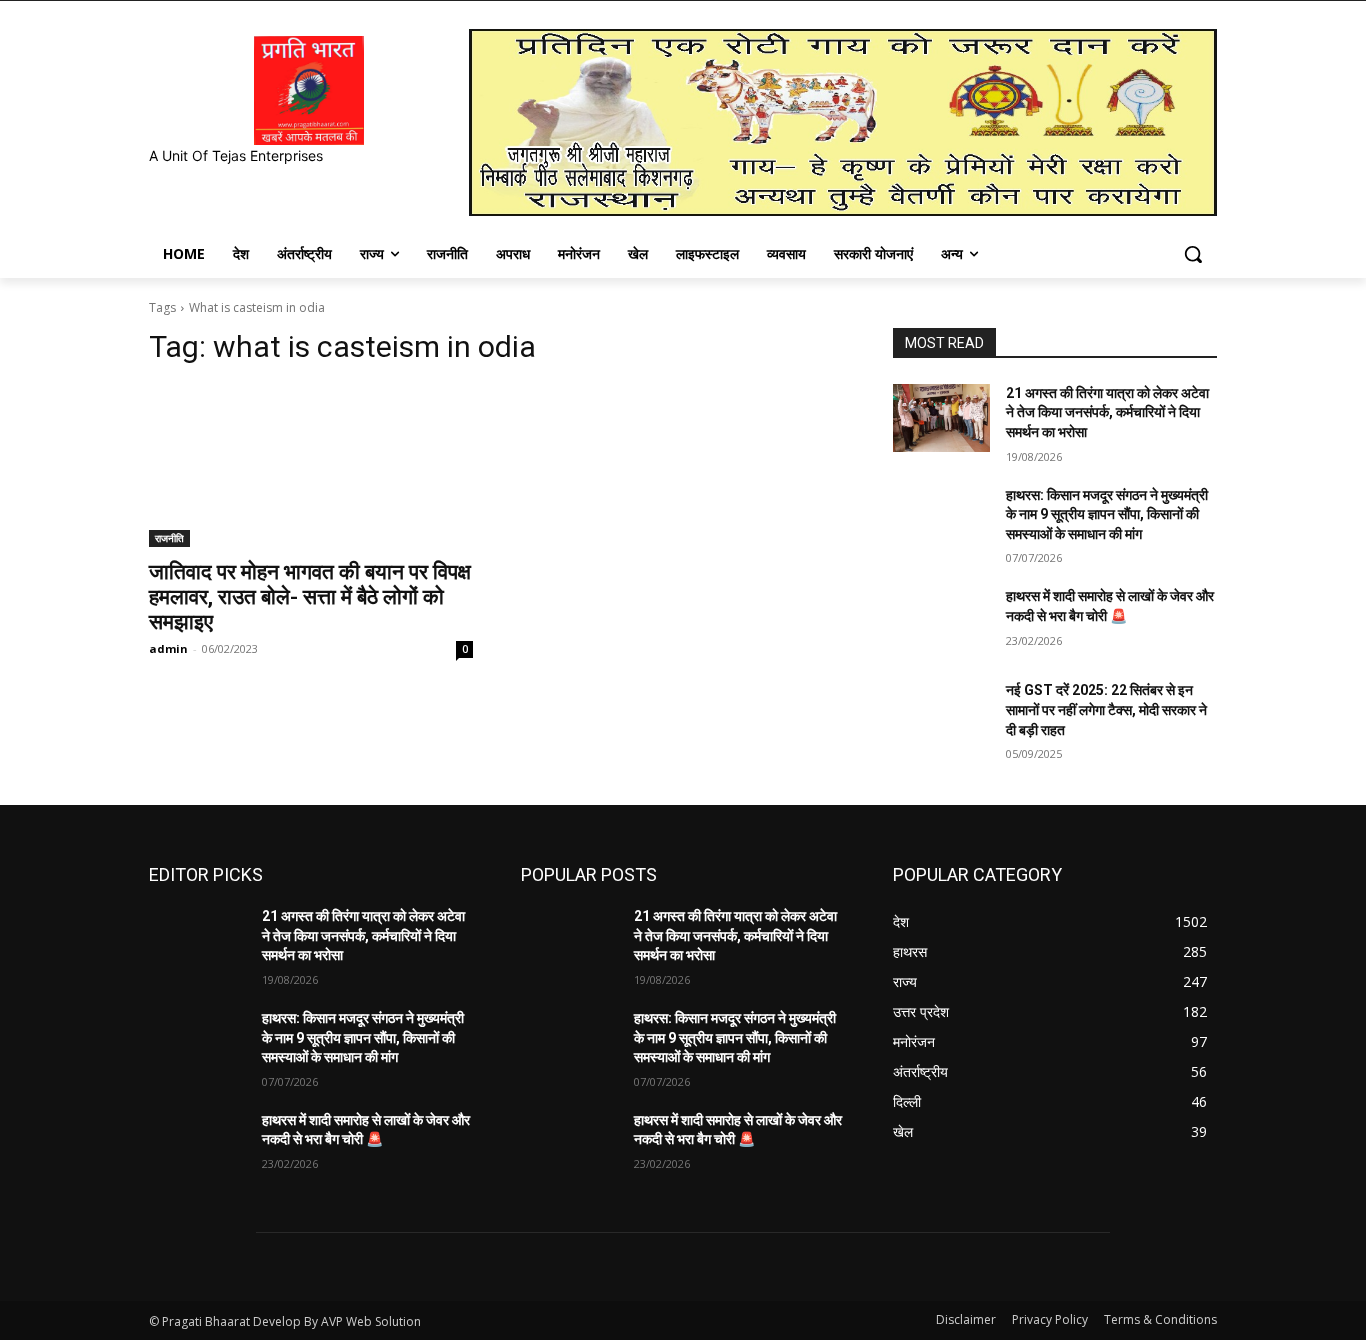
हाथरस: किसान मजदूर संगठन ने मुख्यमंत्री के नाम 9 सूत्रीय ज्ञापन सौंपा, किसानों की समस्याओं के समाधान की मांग (1107, 514)
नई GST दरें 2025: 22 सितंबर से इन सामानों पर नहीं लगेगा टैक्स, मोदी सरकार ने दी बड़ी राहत (1106, 709)
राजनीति (169, 538)
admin (168, 648)
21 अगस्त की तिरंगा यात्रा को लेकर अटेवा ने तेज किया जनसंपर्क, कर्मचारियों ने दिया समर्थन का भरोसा (1107, 412)
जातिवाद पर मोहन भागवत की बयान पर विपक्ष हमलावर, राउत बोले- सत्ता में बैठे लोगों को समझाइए (310, 597)
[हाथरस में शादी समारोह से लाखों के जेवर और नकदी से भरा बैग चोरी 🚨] (941, 621)
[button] (1193, 254)
